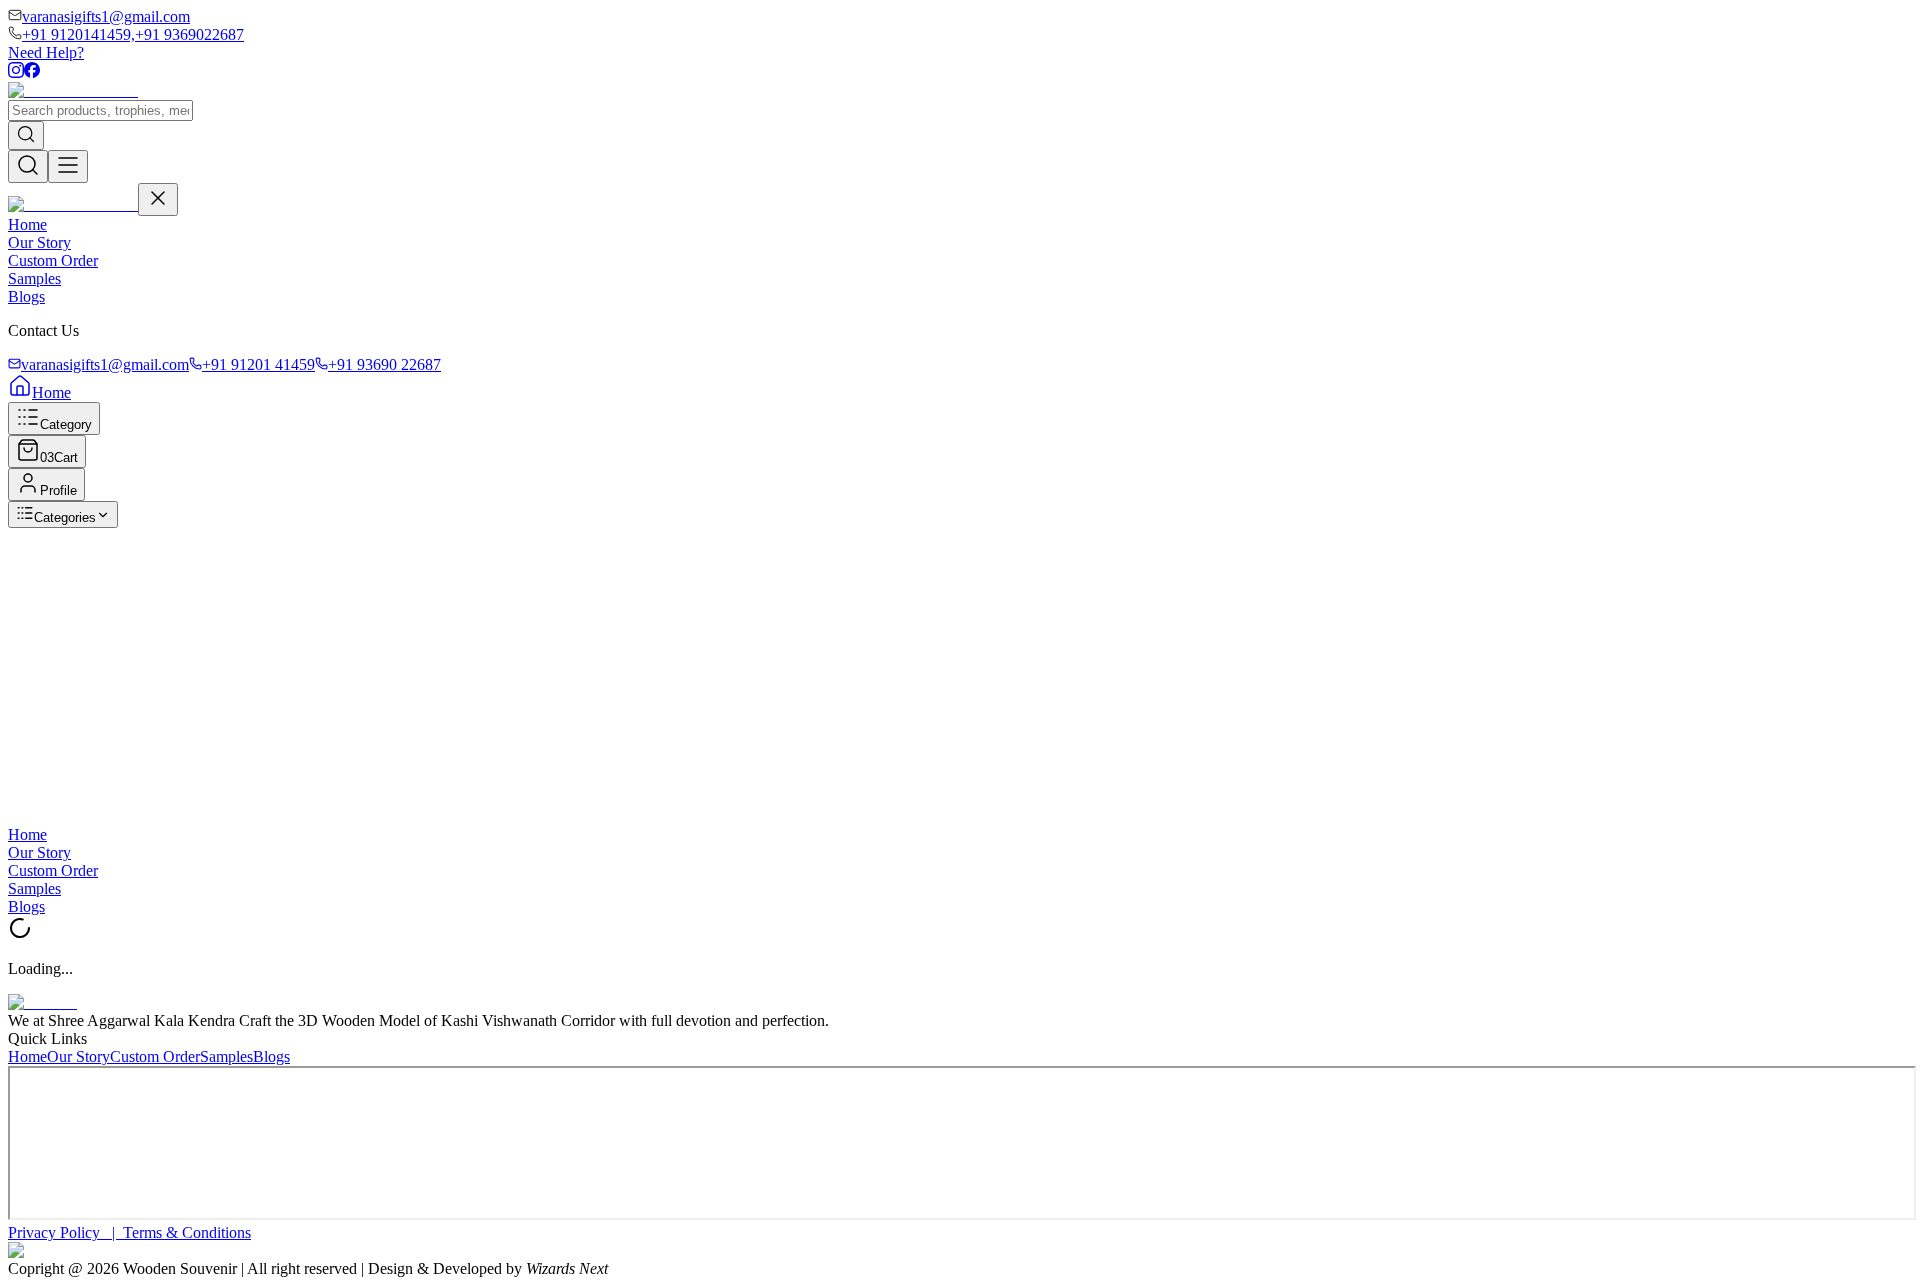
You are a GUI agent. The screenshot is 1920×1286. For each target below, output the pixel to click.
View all (160, 549)
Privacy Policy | (65, 1232)
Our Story (39, 242)
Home (27, 224)
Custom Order (53, 260)
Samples (34, 278)
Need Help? (46, 52)
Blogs (26, 296)
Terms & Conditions (187, 1232)
